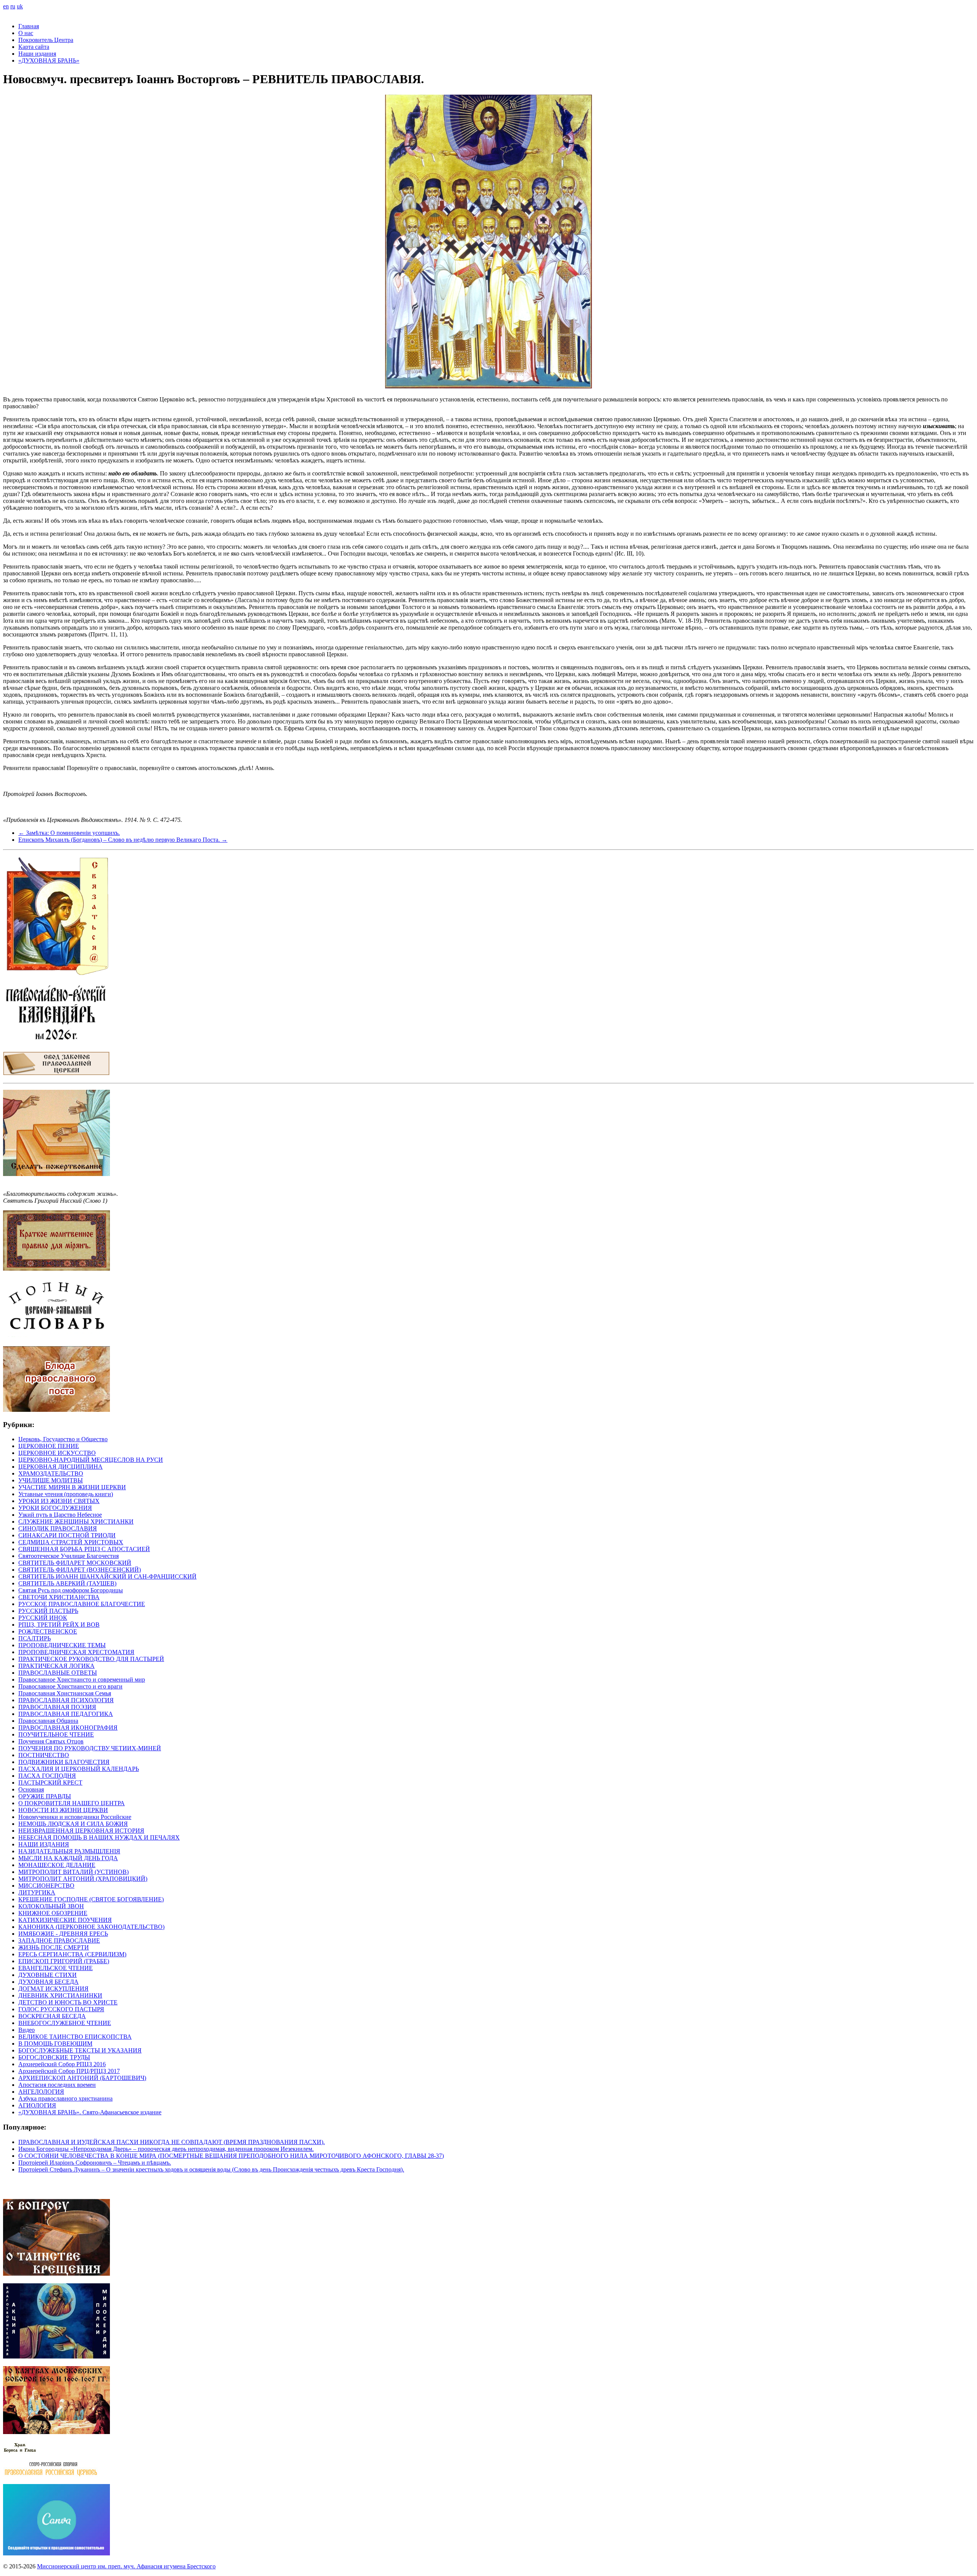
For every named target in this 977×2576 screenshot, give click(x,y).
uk (20, 6)
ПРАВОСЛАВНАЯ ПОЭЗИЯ (57, 1707)
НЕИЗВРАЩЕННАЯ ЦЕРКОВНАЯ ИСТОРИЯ (81, 1831)
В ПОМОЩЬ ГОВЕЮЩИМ (55, 2044)
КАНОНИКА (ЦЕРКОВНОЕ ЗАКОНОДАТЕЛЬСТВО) (91, 1927)
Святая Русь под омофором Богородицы (71, 1590)
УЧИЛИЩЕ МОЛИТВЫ (51, 1480)
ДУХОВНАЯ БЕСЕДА (48, 1982)
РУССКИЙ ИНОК (43, 1618)
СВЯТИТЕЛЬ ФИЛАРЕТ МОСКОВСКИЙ (75, 1563)
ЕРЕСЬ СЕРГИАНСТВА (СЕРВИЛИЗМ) (72, 1954)
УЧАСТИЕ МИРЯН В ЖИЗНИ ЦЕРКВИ (72, 1487)
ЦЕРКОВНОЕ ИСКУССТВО (57, 1453)
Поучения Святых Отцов (51, 1741)
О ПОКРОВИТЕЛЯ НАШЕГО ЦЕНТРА (72, 1803)
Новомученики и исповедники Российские (75, 1817)
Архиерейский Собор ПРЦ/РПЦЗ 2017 (69, 2071)
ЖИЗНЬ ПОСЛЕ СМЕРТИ (54, 1947)
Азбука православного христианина (65, 2098)
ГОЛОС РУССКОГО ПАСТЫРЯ (61, 2009)
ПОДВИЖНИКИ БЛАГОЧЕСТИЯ (64, 1762)
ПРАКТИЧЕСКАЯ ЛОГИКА (56, 1666)
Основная (31, 1789)
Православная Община (48, 1721)
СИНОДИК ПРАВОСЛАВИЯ (58, 1528)
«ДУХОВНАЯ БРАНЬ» (49, 60)
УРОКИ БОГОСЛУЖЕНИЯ (55, 1508)
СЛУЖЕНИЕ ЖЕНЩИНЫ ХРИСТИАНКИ (76, 1522)
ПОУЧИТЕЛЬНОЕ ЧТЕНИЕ (56, 1734)
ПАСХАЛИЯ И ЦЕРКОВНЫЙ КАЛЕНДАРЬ (79, 1769)
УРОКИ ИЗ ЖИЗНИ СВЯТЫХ (59, 1501)
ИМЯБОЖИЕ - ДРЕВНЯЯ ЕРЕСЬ (63, 1934)
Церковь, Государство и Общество (63, 1439)
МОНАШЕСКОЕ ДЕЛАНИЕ (57, 1865)
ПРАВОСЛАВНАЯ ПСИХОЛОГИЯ (66, 1700)
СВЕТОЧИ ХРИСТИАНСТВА (59, 1597)
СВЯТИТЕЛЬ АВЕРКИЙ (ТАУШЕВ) (67, 1583)
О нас (26, 33)
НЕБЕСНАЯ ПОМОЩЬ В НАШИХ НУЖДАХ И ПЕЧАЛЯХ (99, 1837)
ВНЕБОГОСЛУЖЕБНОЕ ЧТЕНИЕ (65, 2023)
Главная (29, 26)
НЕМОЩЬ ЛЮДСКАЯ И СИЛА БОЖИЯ (73, 1824)
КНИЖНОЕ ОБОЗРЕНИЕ (53, 1913)
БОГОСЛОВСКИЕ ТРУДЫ (54, 2057)
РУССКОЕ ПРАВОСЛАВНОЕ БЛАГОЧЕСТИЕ (82, 1604)
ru (13, 6)
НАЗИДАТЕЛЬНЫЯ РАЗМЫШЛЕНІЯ (69, 1851)
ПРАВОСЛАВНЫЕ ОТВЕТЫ (58, 1673)
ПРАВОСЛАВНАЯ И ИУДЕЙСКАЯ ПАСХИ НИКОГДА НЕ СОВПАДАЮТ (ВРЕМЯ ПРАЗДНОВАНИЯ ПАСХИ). (172, 2142)
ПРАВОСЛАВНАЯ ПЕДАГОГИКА (66, 1714)
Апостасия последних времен (57, 2085)
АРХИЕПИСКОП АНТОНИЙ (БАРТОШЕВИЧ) (82, 2078)
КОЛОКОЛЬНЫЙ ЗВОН (51, 1906)
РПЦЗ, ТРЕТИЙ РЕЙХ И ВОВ (59, 1625)
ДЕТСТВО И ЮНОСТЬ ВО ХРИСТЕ (68, 2002)
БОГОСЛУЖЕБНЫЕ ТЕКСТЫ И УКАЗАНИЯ (80, 2050)
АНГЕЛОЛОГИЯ (41, 2092)
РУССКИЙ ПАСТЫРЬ (48, 1611)
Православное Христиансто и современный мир (82, 1679)
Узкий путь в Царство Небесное (60, 1515)
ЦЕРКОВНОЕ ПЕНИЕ (49, 1446)
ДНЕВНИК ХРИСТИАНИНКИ (60, 1995)
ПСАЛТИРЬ (35, 1638)
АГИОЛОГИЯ (37, 2105)
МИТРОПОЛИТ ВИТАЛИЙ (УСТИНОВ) (73, 1872)
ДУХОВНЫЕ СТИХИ (48, 1975)
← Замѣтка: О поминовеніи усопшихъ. (69, 833)
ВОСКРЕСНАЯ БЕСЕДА (52, 2016)
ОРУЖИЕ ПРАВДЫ (45, 1796)
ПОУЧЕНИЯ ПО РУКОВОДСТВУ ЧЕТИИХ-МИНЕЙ (90, 1748)
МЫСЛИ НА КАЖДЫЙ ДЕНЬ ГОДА (68, 1858)
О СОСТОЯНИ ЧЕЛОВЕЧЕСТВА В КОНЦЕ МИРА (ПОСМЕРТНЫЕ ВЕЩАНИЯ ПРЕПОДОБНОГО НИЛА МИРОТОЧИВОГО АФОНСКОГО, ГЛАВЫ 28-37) (231, 2156)
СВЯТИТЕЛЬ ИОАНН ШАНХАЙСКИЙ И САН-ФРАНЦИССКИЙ (107, 1576)
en (6, 6)
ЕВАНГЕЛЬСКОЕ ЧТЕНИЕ (56, 1968)
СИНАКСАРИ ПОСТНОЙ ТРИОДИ (67, 1535)
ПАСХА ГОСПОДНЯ (47, 1776)
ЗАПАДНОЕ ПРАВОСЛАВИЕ (59, 1940)
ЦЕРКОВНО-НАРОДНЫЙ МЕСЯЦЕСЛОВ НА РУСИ (91, 1460)
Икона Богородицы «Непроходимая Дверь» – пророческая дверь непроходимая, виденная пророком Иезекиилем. (166, 2149)
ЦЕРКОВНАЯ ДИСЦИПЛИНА (60, 1467)
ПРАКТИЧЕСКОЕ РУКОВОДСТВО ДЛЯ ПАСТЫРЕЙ (91, 1659)
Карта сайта (34, 47)
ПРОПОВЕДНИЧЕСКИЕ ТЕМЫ (62, 1645)
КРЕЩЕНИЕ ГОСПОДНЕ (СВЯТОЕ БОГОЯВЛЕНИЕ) (91, 1899)
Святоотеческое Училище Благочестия (69, 1556)
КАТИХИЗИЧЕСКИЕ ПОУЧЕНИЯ (65, 1920)
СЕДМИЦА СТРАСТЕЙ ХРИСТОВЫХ (71, 1542)
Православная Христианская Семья (65, 1693)
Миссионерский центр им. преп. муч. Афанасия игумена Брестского (126, 2566)
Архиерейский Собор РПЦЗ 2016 (62, 2064)
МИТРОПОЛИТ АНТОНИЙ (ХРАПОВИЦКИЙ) (83, 1879)
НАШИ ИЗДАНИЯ (44, 1844)
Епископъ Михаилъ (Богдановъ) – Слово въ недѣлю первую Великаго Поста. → (123, 840)
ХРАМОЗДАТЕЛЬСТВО (51, 1473)
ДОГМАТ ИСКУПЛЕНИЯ (53, 1989)
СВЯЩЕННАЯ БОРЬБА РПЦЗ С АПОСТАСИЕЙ (84, 1549)
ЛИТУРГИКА (37, 1892)
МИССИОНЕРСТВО (46, 1886)
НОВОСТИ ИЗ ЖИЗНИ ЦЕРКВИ (63, 1810)
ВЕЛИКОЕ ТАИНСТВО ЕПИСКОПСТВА (75, 2037)
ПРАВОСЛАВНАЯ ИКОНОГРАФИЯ (68, 1728)
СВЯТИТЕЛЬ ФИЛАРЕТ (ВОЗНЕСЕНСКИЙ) (80, 1570)
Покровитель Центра (46, 40)
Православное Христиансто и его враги (70, 1686)
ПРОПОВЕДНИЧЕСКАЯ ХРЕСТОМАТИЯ (76, 1652)
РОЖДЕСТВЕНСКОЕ (48, 1631)
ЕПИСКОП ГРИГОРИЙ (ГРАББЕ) (64, 1961)
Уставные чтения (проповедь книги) (66, 1494)
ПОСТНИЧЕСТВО (44, 1755)
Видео (27, 2030)
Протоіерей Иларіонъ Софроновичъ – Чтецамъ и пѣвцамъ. (95, 2163)
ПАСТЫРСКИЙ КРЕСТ (50, 1783)
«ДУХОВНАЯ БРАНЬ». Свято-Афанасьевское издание (90, 2112)
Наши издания (37, 54)
